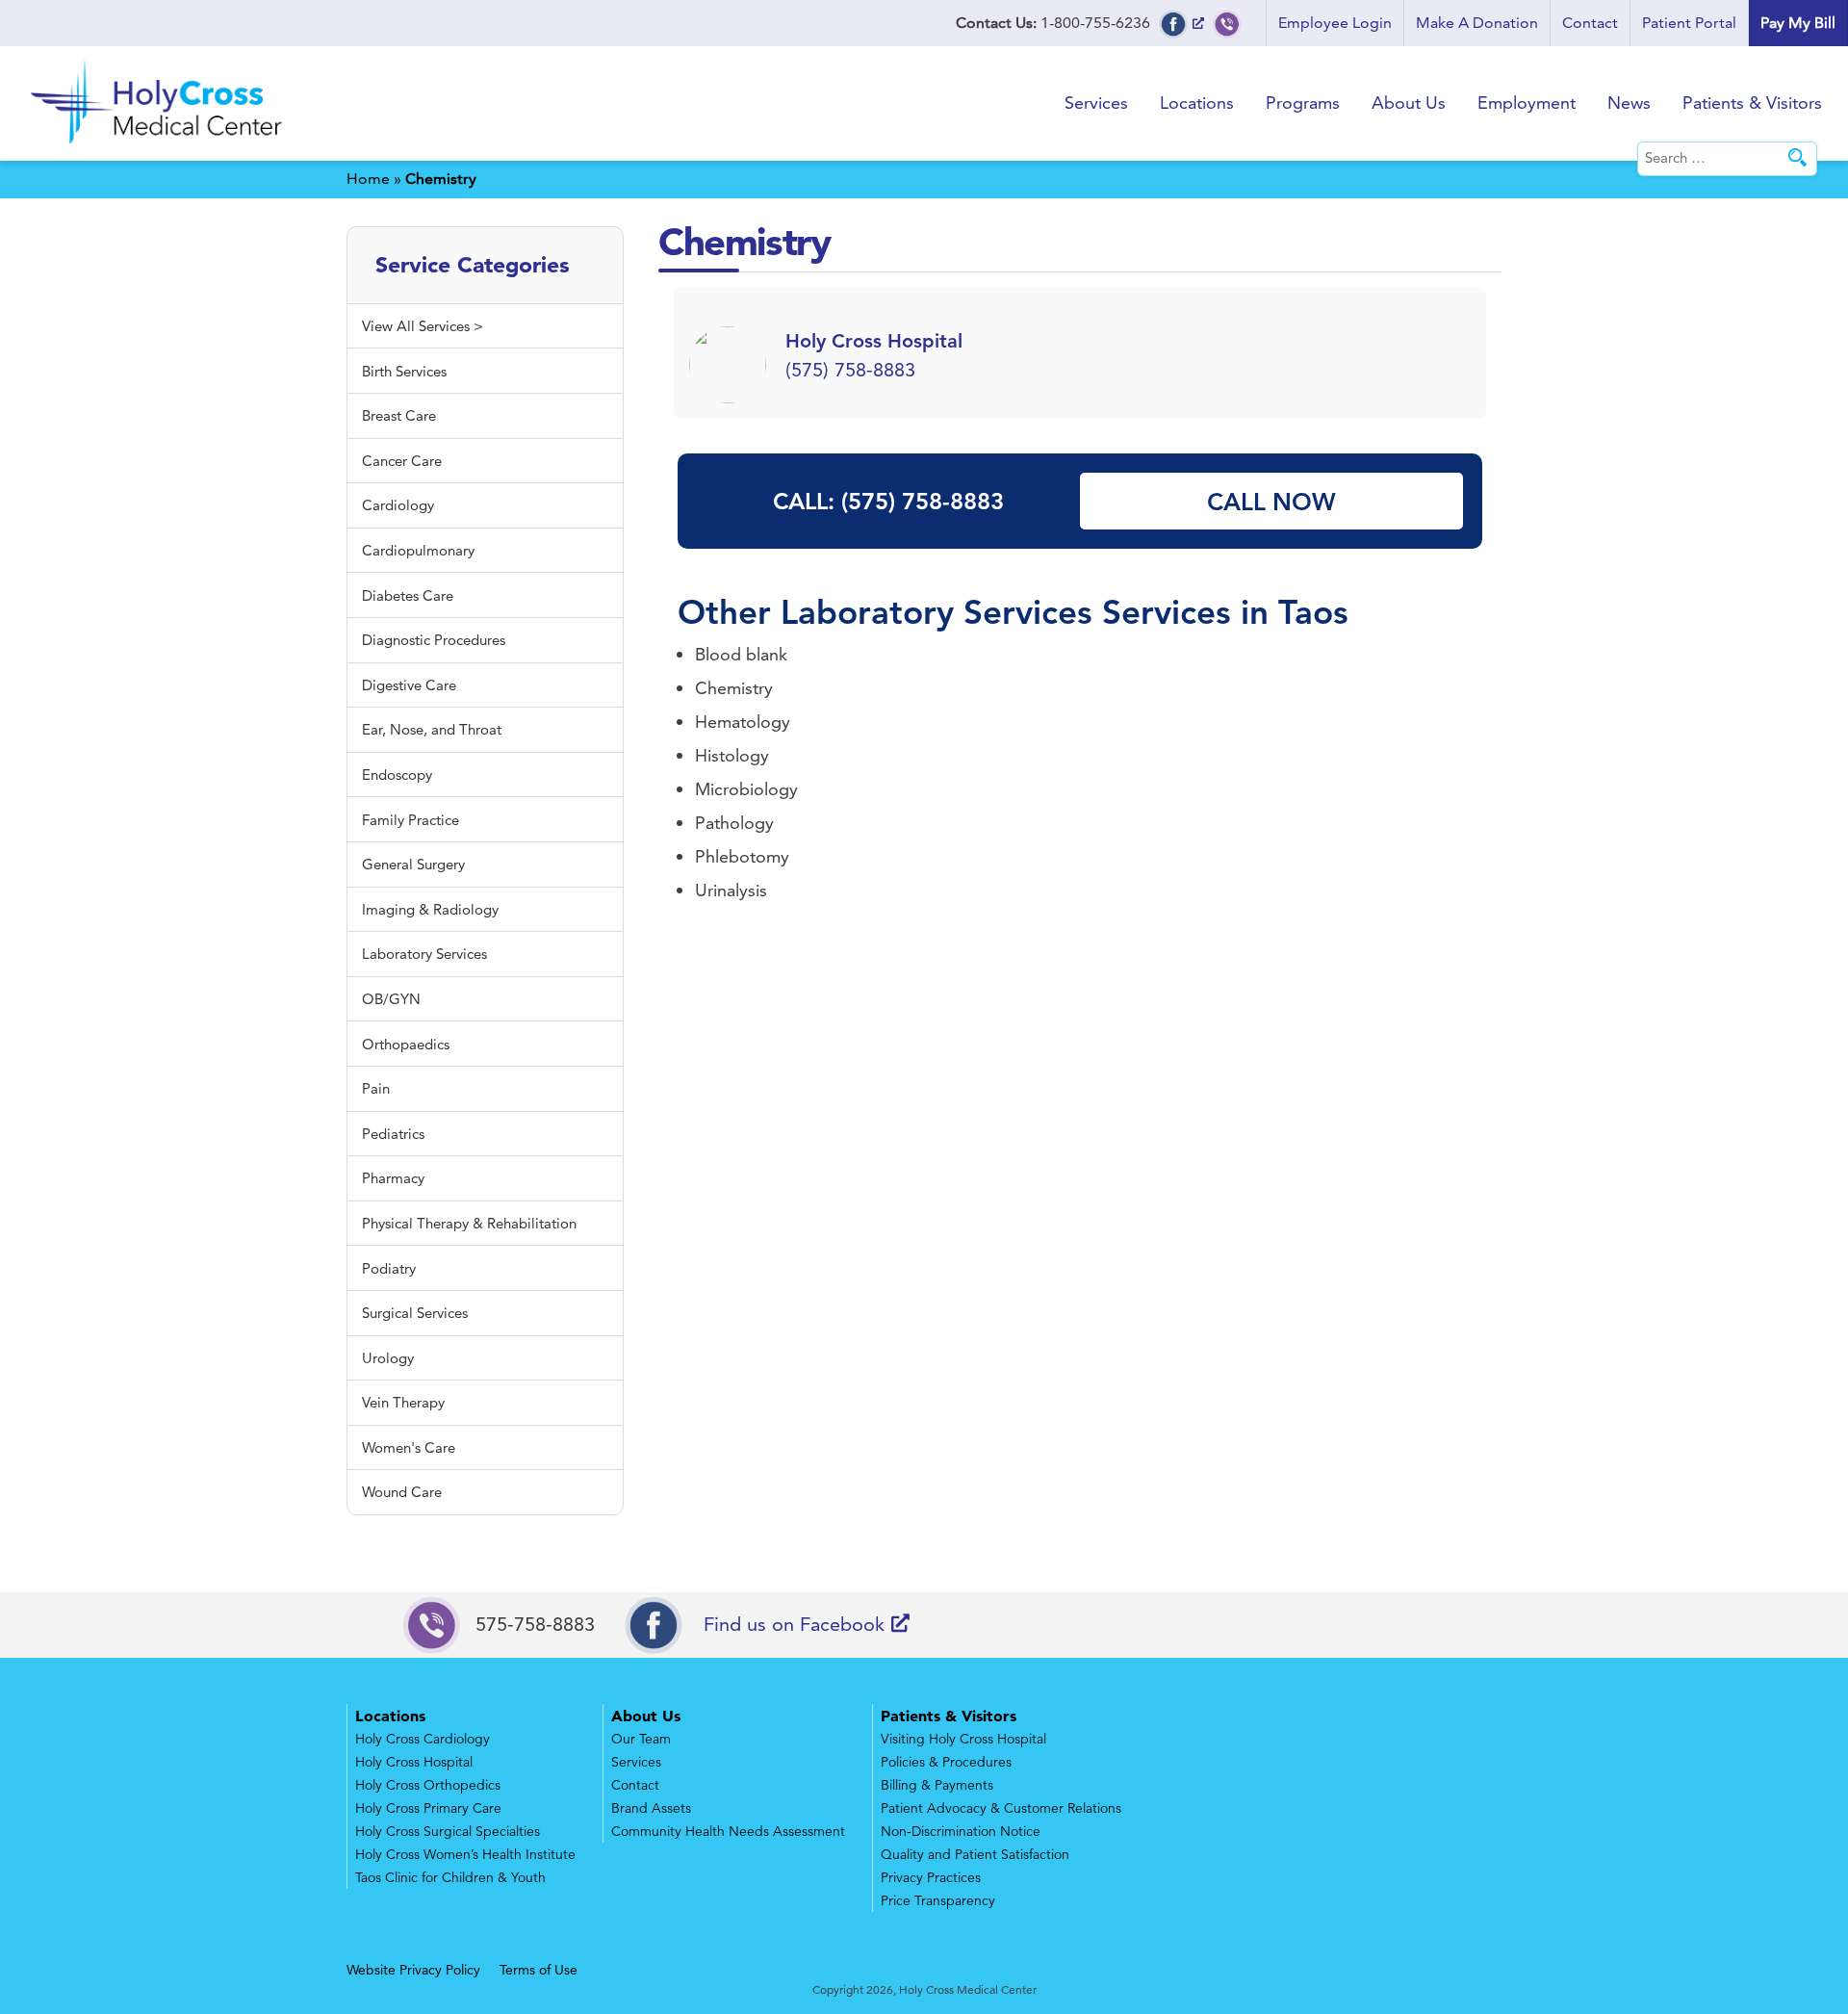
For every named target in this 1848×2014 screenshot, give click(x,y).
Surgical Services (415, 1313)
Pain (376, 1088)
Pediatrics (393, 1134)
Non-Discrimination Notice (961, 1831)
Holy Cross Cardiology (423, 1739)
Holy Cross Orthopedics (428, 1785)
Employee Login (1335, 23)
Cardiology (398, 505)
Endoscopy (397, 775)
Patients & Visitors (1752, 103)
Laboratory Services (937, 612)
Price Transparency (938, 1900)
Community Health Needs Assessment (728, 1831)
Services (1096, 103)
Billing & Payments (937, 1785)
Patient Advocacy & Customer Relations (1001, 1808)
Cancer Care (402, 461)
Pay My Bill (1798, 23)
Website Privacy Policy (413, 1970)
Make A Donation (1477, 23)
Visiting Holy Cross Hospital (963, 1739)
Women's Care (409, 1447)
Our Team (641, 1739)
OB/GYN (391, 999)
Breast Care (399, 415)
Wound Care (402, 1492)
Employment (1527, 103)
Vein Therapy (403, 1402)
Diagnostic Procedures (434, 640)
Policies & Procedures (946, 1762)
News (1629, 103)
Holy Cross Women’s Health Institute (465, 1854)
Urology (388, 1358)
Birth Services (404, 371)
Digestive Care (409, 685)
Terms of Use (539, 1970)
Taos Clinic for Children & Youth (450, 1877)
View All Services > (423, 326)
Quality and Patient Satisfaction (975, 1854)
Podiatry (389, 1268)
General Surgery (413, 864)
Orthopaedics (406, 1044)
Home (368, 179)
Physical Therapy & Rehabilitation (469, 1223)
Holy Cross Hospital (414, 1762)
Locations (1197, 103)
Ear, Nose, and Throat (432, 729)
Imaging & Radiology (430, 909)
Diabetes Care (408, 595)
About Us (1409, 103)
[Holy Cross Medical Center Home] (159, 147)
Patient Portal (1689, 23)
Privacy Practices (931, 1877)
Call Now (1271, 502)
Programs (1303, 103)
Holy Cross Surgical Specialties (448, 1831)
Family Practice (411, 820)
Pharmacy (393, 1178)
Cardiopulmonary (418, 550)
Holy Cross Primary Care (428, 1808)
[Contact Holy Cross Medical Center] (1227, 23)
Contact (1590, 23)
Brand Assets (651, 1808)
